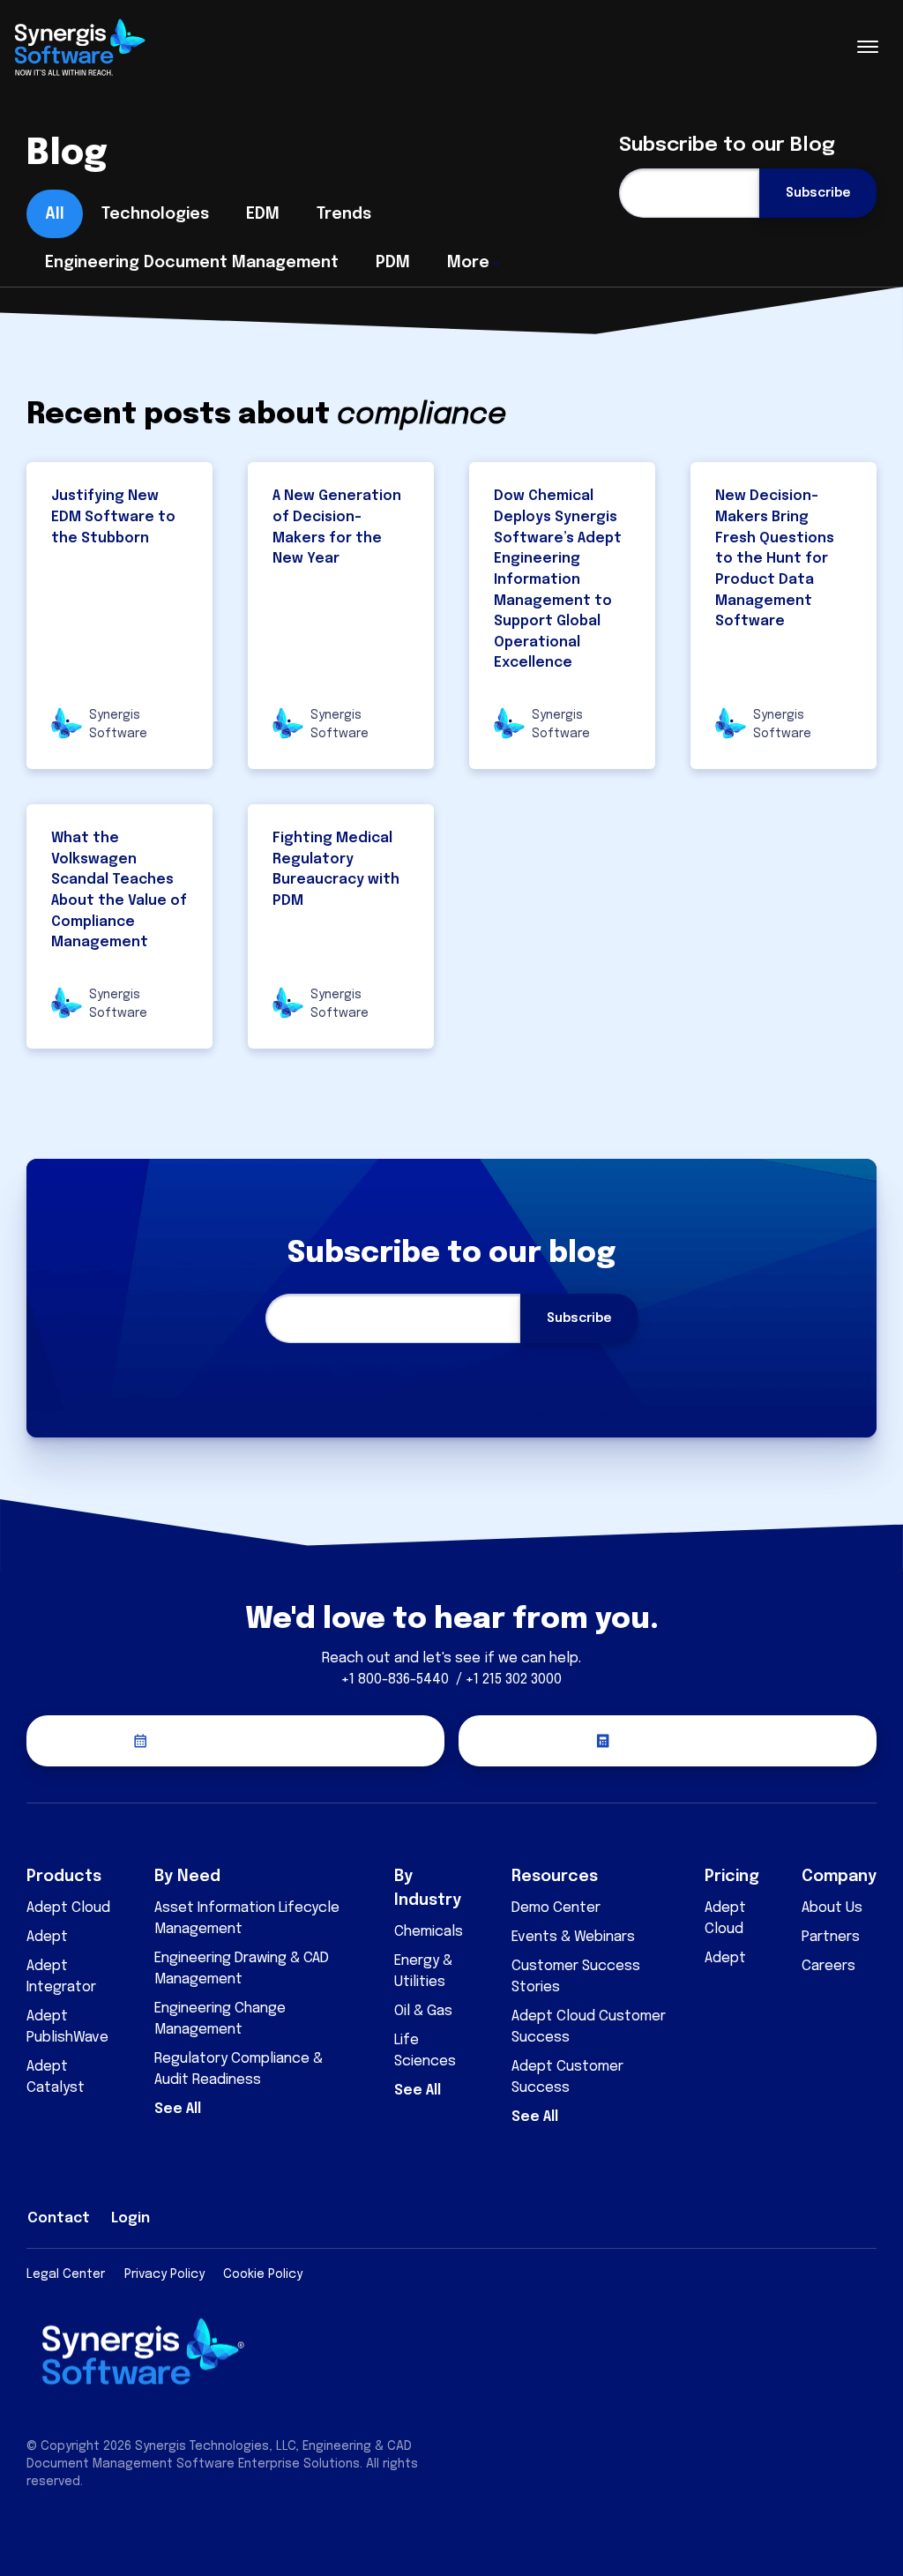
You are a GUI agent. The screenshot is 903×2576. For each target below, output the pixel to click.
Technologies (155, 214)
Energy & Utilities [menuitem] (423, 1971)
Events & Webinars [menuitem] (573, 1937)
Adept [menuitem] (47, 1937)
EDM (263, 214)
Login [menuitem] (131, 2218)
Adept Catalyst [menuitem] (56, 2077)
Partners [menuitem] (831, 1937)
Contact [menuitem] (59, 2218)
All (55, 214)
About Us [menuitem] (832, 1908)
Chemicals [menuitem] (429, 1932)
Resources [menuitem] (555, 1877)
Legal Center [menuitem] (66, 2274)
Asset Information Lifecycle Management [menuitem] (247, 1919)
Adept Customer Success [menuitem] (567, 2077)
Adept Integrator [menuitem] (61, 1977)
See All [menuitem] (178, 2109)
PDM (393, 263)
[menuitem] (743, 2215)
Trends (344, 214)
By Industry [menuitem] (428, 1889)
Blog (67, 154)
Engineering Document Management (192, 263)
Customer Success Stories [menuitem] (576, 1977)
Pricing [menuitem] (732, 1877)
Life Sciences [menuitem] (425, 2051)
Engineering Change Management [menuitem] (220, 2019)
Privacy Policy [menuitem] (164, 2274)
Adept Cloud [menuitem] (68, 1908)
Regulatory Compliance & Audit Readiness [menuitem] (239, 2069)
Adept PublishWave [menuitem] (67, 2027)
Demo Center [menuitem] (556, 1908)
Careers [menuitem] (828, 1966)
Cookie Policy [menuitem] (263, 2274)
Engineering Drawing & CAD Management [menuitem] (242, 1969)
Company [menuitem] (839, 1877)
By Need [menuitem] (187, 1877)
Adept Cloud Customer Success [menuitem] (589, 2027)
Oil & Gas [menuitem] (423, 2011)
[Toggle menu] (868, 47)
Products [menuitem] (64, 1877)
